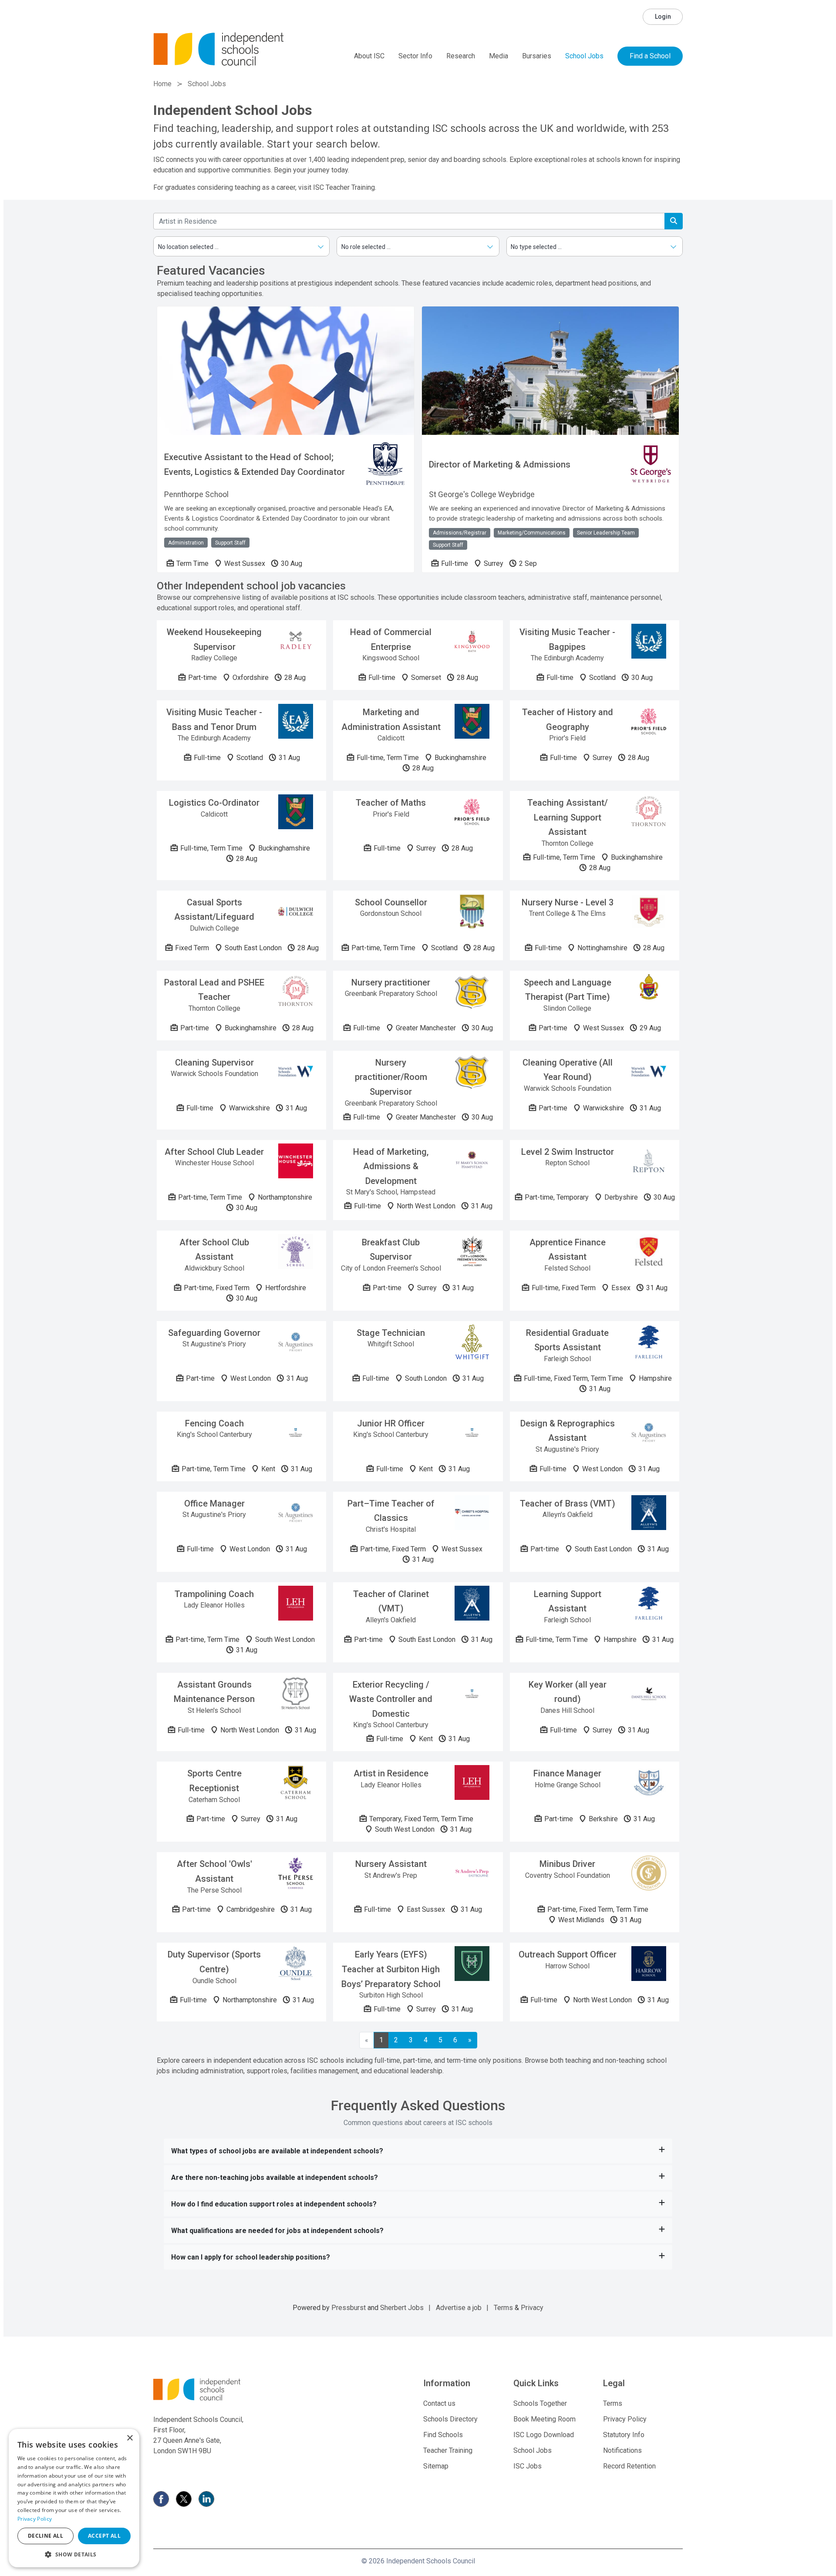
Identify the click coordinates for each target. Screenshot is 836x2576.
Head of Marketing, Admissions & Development (391, 1166)
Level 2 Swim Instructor (568, 1152)
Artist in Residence (391, 1773)
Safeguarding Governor (214, 1333)
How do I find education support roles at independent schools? (274, 2204)
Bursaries (537, 56)
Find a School (650, 56)
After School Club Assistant (214, 1250)
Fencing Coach (214, 1423)
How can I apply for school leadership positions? (251, 2257)
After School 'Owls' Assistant (214, 1871)
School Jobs (584, 56)
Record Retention (629, 2466)
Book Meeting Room (544, 2419)
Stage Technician (391, 1333)
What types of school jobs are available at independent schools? (277, 2151)
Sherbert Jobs (402, 2308)
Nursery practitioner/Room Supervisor (391, 1077)
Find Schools (443, 2435)
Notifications (622, 2450)
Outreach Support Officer (568, 1954)
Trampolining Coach (214, 1594)
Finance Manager (567, 1773)
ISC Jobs (528, 2466)
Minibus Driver (567, 1864)
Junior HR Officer (391, 1423)
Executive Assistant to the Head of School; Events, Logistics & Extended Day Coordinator (255, 464)
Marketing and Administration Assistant (391, 720)
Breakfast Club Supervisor (391, 1250)
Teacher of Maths (391, 803)
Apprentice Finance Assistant (568, 1250)
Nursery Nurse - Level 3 (568, 902)
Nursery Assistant (391, 1864)
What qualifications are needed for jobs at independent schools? (277, 2231)
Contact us (439, 2403)
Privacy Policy (625, 2419)
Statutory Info (624, 2435)
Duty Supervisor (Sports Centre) (214, 1962)
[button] (74, 2554)
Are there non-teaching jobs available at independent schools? (275, 2177)
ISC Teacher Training (344, 187)
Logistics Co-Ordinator (214, 803)
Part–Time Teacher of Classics (391, 1511)
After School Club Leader (214, 1152)
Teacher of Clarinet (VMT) (391, 1601)
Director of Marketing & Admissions (500, 464)
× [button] (130, 2438)
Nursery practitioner (391, 982)
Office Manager (214, 1503)
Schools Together (540, 2403)
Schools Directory (450, 2419)
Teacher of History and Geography (568, 720)
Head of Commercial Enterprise (391, 639)
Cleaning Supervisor (214, 1063)
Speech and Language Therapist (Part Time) (568, 990)
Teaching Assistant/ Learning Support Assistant (568, 817)
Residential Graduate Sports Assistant (567, 1340)
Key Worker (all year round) (568, 1692)
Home (162, 84)
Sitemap (436, 2466)
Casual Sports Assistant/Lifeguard (214, 910)
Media (499, 56)
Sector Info (415, 56)
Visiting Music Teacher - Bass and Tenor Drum (214, 720)
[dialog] (74, 2498)
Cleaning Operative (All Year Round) (568, 1070)
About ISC (369, 56)
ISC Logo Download (544, 2435)
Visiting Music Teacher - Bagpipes (567, 639)
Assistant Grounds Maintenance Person (214, 1692)
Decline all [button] (46, 2536)
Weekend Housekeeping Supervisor (214, 639)
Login (663, 17)
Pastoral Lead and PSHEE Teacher (214, 990)
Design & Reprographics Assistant (568, 1431)
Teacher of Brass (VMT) (568, 1503)
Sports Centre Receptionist (214, 1781)
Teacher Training (448, 2450)
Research (461, 56)
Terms (503, 2308)
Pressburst (349, 2308)
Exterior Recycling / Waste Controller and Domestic (391, 1699)
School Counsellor (391, 902)
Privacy (532, 2308)
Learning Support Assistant (568, 1601)
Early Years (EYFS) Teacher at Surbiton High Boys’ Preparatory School (391, 1969)
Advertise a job (459, 2308)
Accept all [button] (104, 2536)
